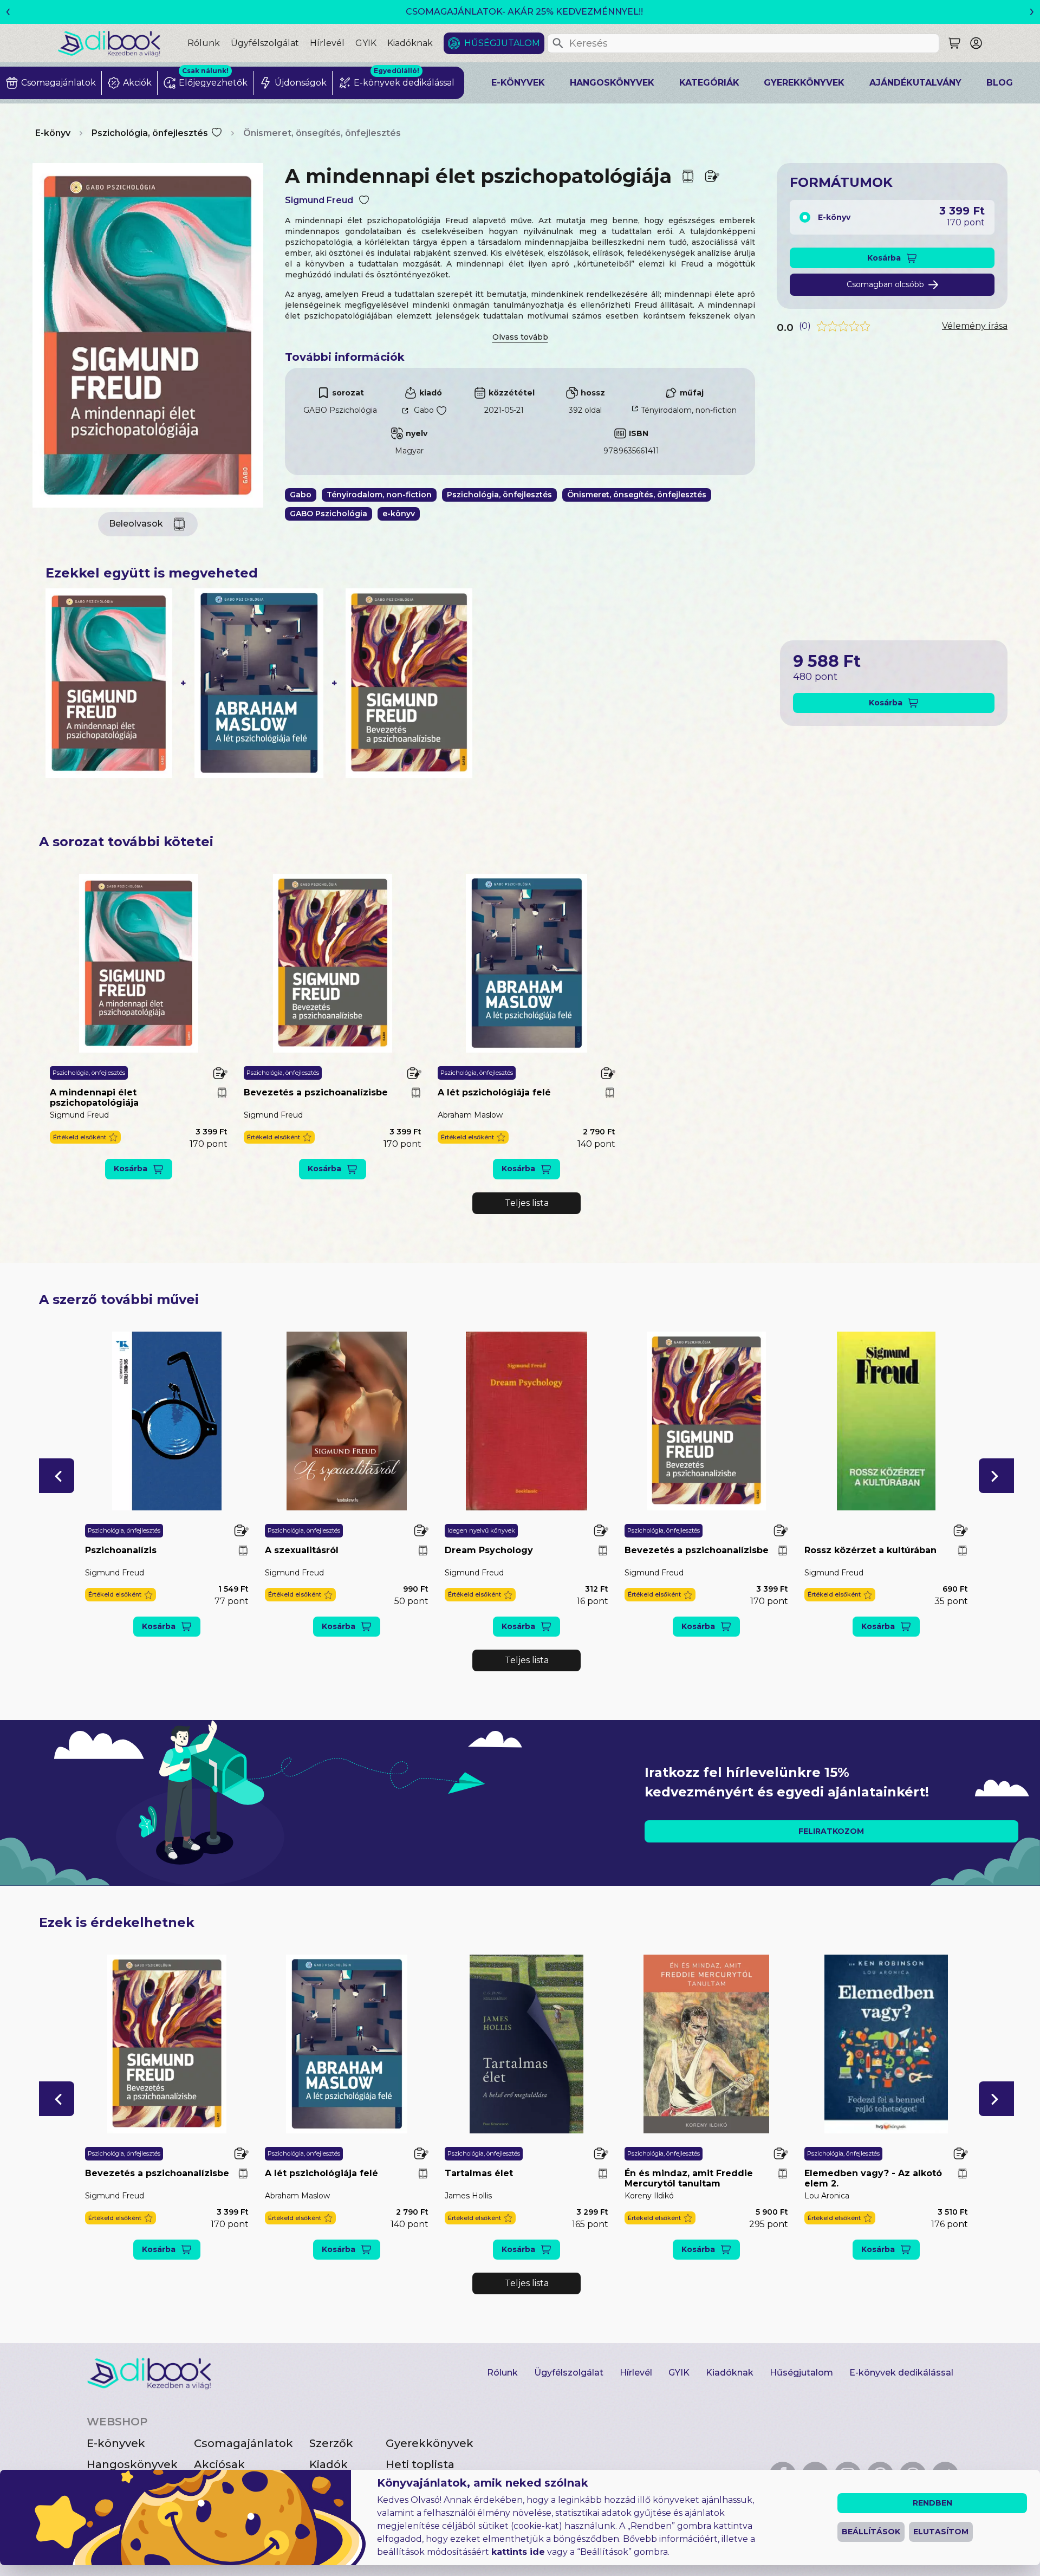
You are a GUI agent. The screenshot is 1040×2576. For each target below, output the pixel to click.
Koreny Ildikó (649, 2196)
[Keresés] (558, 43)
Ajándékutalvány (915, 83)
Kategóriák (709, 83)
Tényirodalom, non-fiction (689, 410)
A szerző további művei (119, 1299)
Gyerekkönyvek (804, 83)
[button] (85, 1137)
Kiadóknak (410, 43)
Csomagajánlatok (243, 2443)
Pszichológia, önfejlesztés (150, 133)
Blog (1000, 83)
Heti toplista (420, 2464)
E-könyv (53, 133)
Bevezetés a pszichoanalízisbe (316, 1092)
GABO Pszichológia (340, 410)
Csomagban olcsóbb (885, 284)
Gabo (424, 410)
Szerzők (331, 2443)
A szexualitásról (302, 1550)
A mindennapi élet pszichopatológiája (94, 1098)
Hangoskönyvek (612, 83)
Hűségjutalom (502, 43)
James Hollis (468, 2196)
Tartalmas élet (479, 2173)
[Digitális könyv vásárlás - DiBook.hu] (122, 43)
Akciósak (219, 2464)
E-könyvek (518, 83)
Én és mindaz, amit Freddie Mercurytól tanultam (689, 2178)
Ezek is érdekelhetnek (117, 1922)
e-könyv (399, 514)
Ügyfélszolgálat (265, 43)
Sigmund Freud (319, 200)
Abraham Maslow (470, 1115)
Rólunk (204, 43)
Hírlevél (327, 43)
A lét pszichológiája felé (494, 1092)
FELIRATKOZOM (831, 1831)
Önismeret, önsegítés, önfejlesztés (322, 133)
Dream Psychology (489, 1550)
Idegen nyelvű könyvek (481, 1530)
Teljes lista (527, 1203)
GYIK (366, 43)
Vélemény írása (975, 326)
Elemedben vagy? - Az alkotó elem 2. (873, 2178)
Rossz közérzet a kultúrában (870, 1550)
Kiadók (329, 2464)
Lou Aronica (827, 2196)
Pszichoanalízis (121, 1550)
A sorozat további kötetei (126, 842)
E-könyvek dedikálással (901, 2373)
